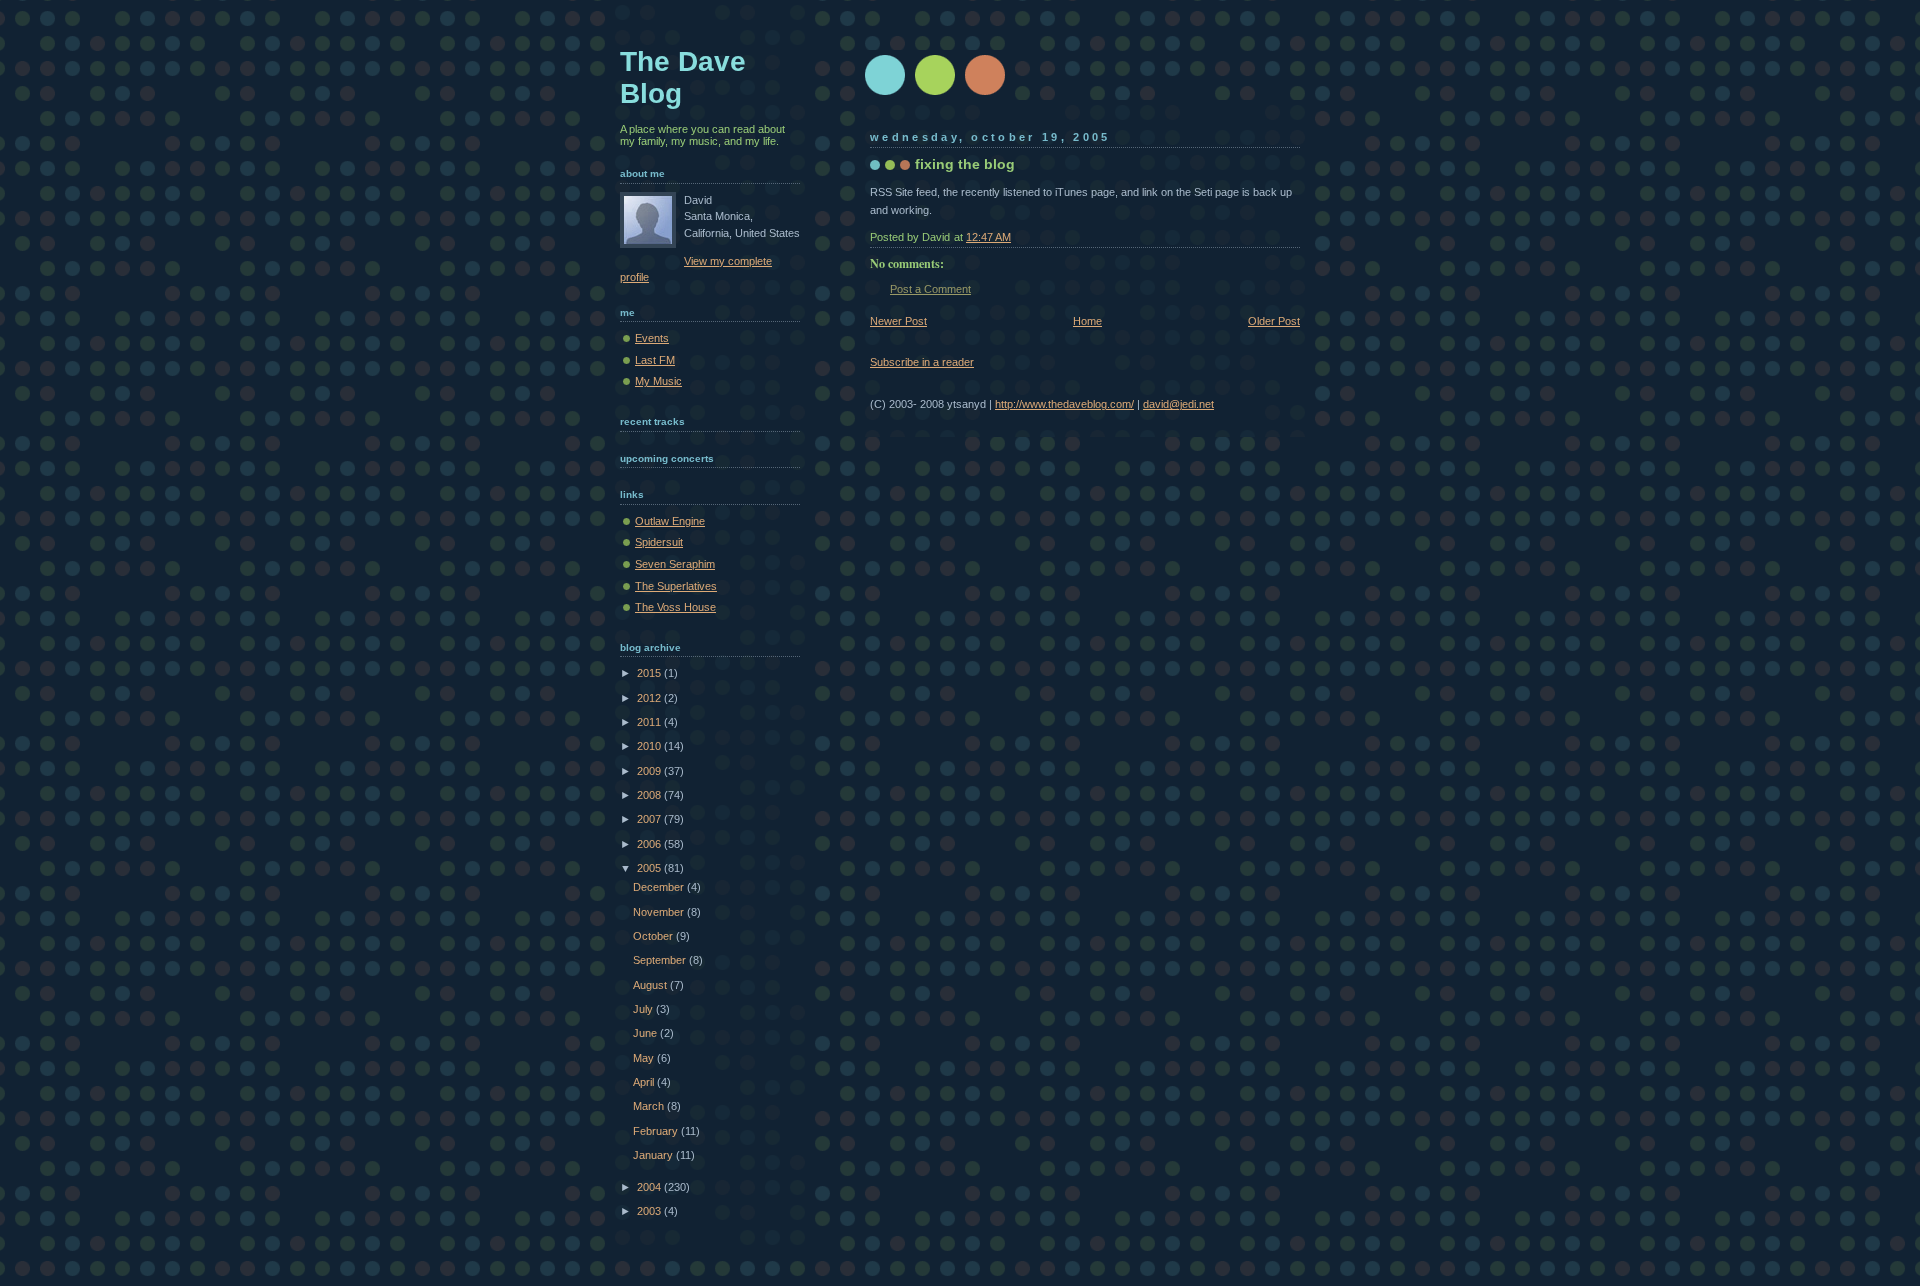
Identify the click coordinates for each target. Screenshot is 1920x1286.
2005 (650, 868)
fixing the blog (965, 164)
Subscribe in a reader (922, 362)
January (654, 1155)
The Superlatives (676, 586)
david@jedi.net (1178, 404)
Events (652, 338)
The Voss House (675, 607)
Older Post (1274, 321)
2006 (650, 844)
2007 (650, 819)
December (660, 887)
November (660, 912)
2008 (650, 795)
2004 (650, 1187)
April (645, 1082)
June (646, 1033)
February (657, 1131)
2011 (650, 722)
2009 (650, 771)
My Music (658, 381)
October (654, 936)
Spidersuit (659, 542)
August (651, 985)
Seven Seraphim (675, 564)
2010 (650, 746)
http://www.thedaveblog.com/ (1064, 404)
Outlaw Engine (670, 521)
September (661, 960)
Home (1087, 321)
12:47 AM (988, 237)
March (650, 1106)
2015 (650, 673)
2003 (650, 1211)
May (645, 1058)
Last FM (655, 360)
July (644, 1009)
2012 (650, 698)
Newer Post (898, 321)
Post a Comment (930, 289)
